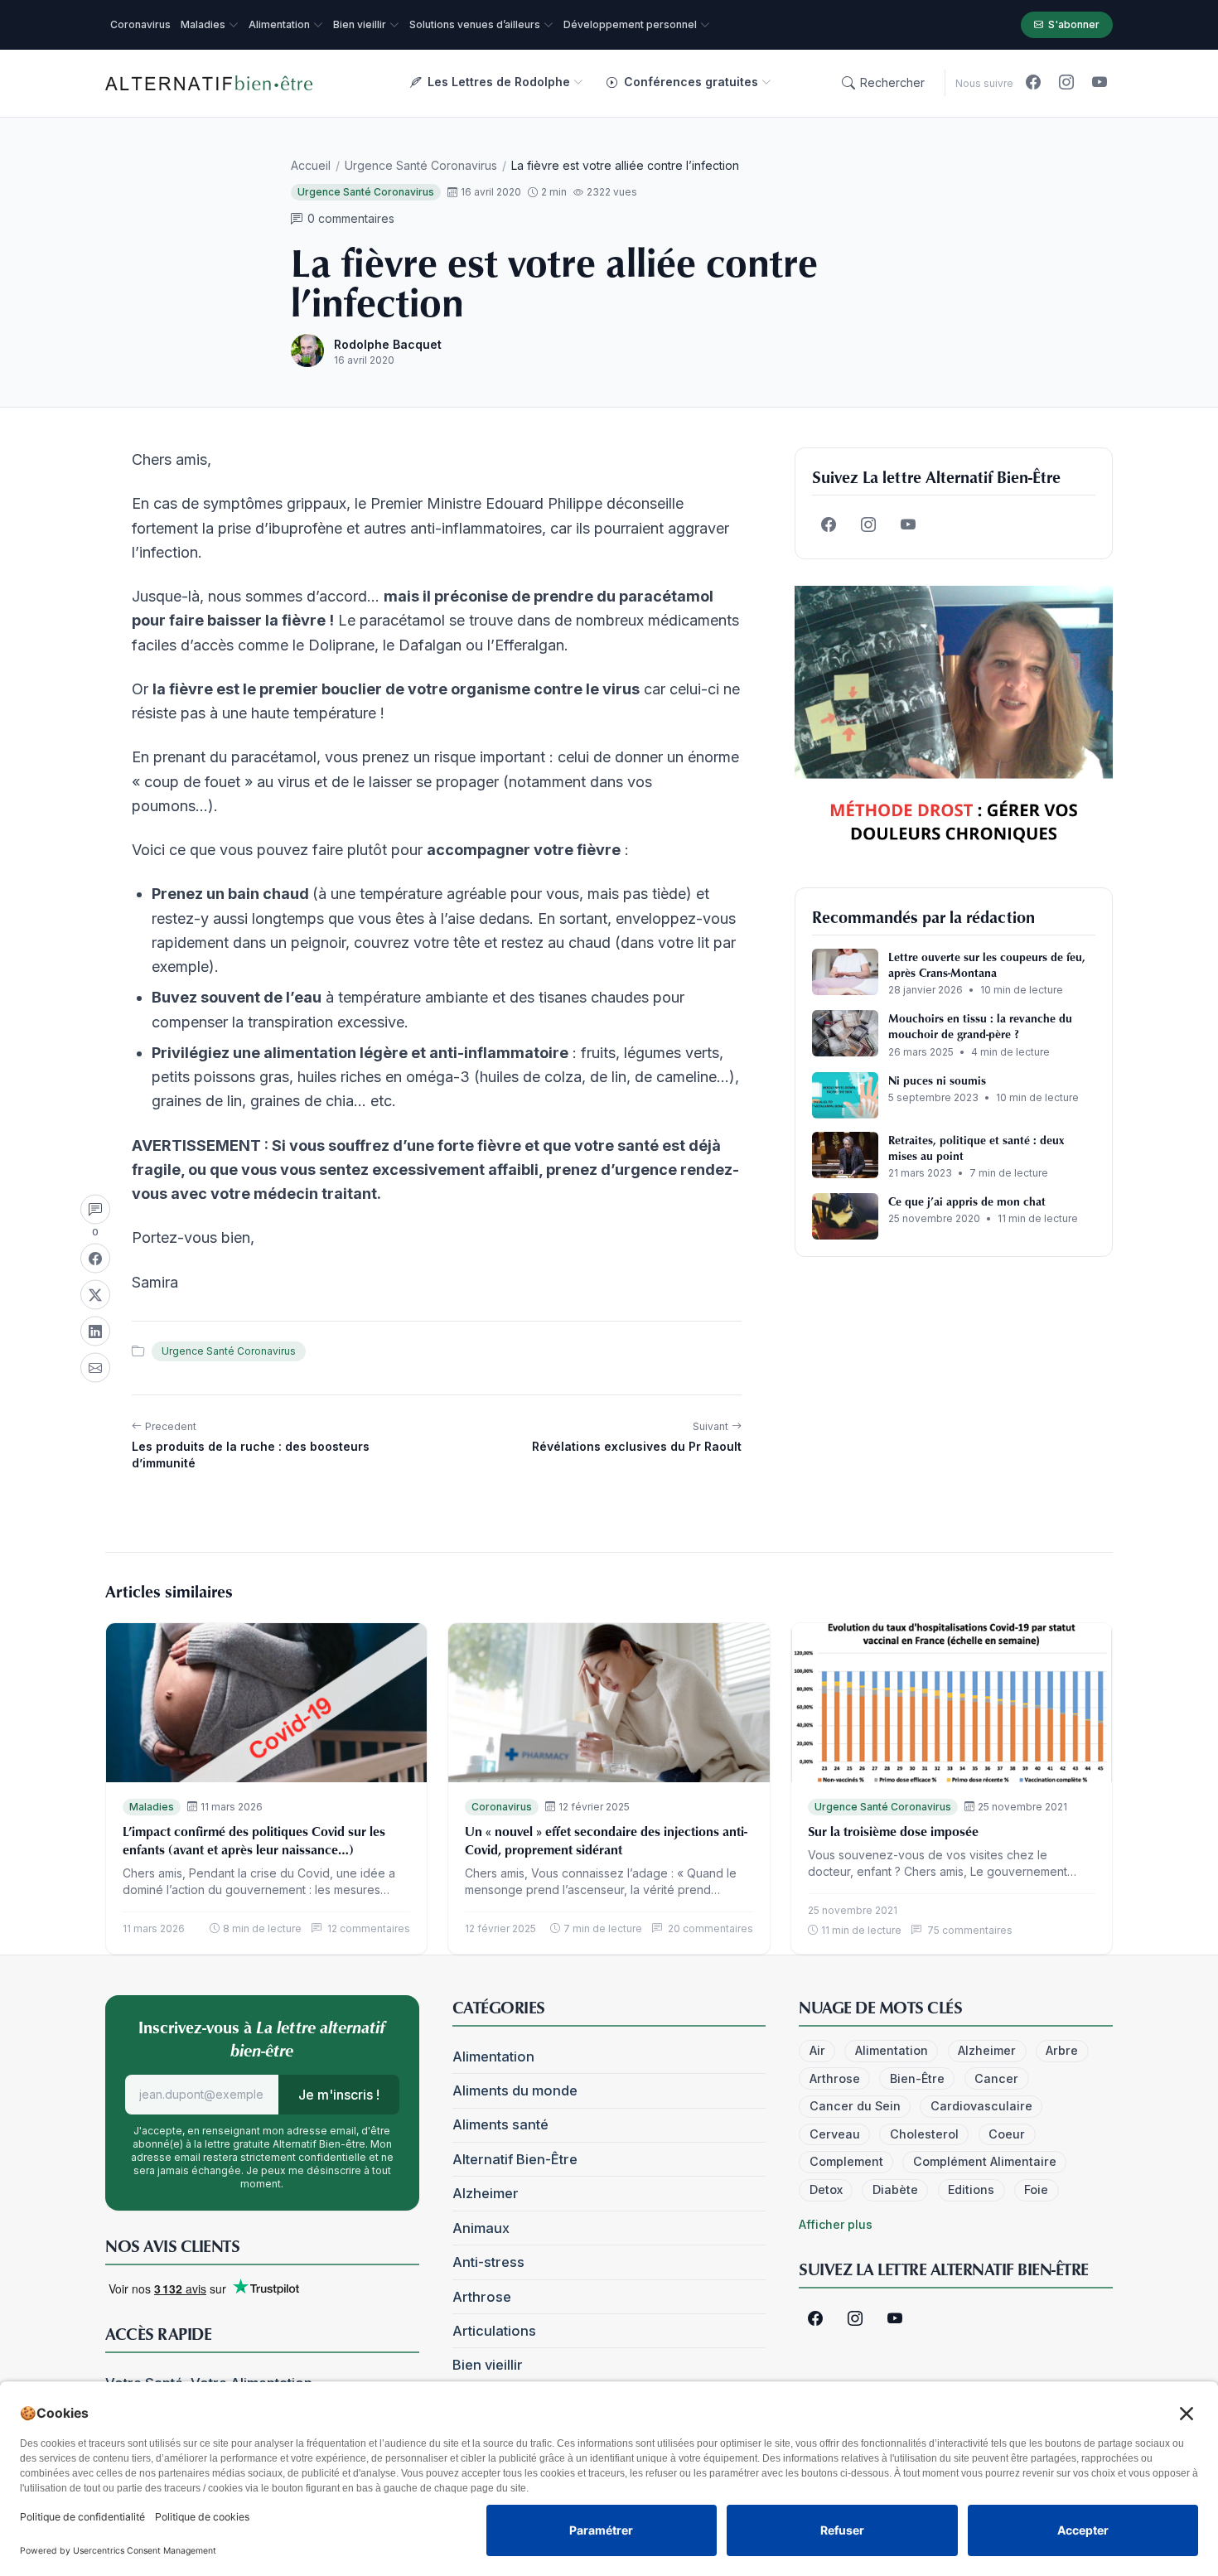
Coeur (1007, 2134)
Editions (971, 2189)
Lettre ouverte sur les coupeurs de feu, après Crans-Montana (987, 964)
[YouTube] (1100, 83)
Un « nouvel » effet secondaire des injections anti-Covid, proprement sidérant (606, 1840)
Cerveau (835, 2134)
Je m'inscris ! (339, 2095)
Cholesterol (924, 2134)
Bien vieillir (488, 2365)
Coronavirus (502, 1807)
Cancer (996, 2078)
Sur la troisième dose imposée (893, 1831)
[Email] (95, 1367)
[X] (95, 1294)
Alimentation (493, 2056)
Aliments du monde (515, 2090)
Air (817, 2050)
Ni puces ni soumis (937, 1080)
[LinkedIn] (95, 1331)
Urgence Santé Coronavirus (421, 165)
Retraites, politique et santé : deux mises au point (976, 1148)
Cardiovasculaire (981, 2106)
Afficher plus (836, 2224)
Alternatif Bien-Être (515, 2159)
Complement (846, 2161)
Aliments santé (500, 2124)
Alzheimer (486, 2193)
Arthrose (482, 2297)
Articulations (494, 2331)
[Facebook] (1033, 83)
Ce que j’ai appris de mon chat (967, 1201)
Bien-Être (917, 2078)
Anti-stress (488, 2262)
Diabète (895, 2189)
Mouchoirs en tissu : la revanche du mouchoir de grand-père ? (980, 1026)
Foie (1036, 2189)
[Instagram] (1066, 83)
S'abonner (1074, 24)
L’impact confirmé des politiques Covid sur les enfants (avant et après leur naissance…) (254, 1840)
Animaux (481, 2228)
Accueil (311, 165)
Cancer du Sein (855, 2106)
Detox (826, 2189)
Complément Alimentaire (985, 2161)
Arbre (1062, 2050)
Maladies (152, 1807)
